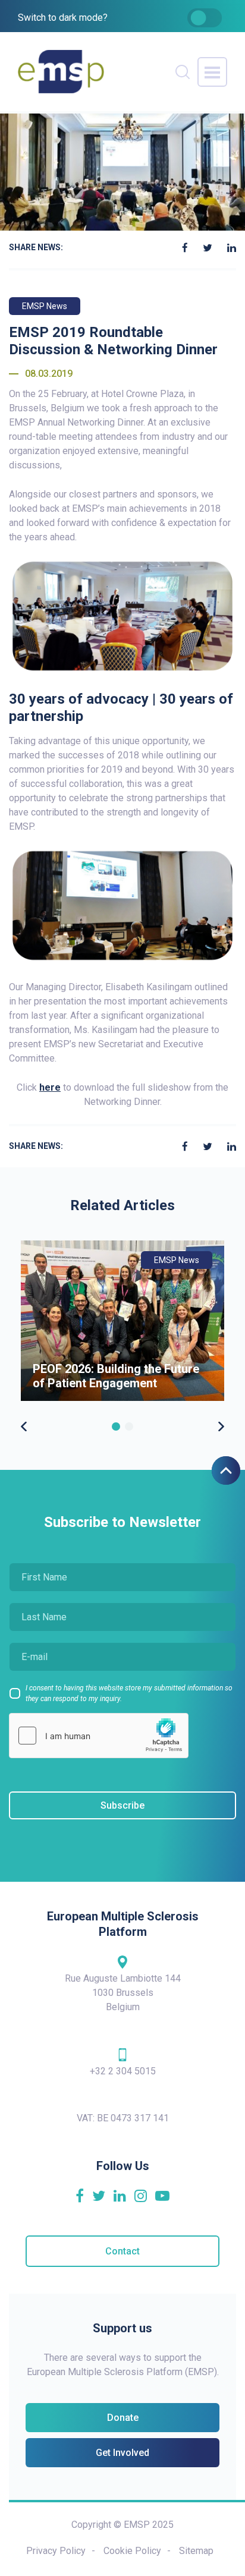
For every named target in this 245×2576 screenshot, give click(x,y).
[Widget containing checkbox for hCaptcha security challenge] (99, 1736)
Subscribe (122, 1805)
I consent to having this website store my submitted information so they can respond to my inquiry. (129, 1693)
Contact (122, 2251)
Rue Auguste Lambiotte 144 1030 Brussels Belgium (123, 1993)
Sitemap (196, 2551)
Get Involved (122, 2453)
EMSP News (45, 306)
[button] (116, 1426)
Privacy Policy (56, 2551)
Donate (123, 2418)
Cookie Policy (132, 2551)
